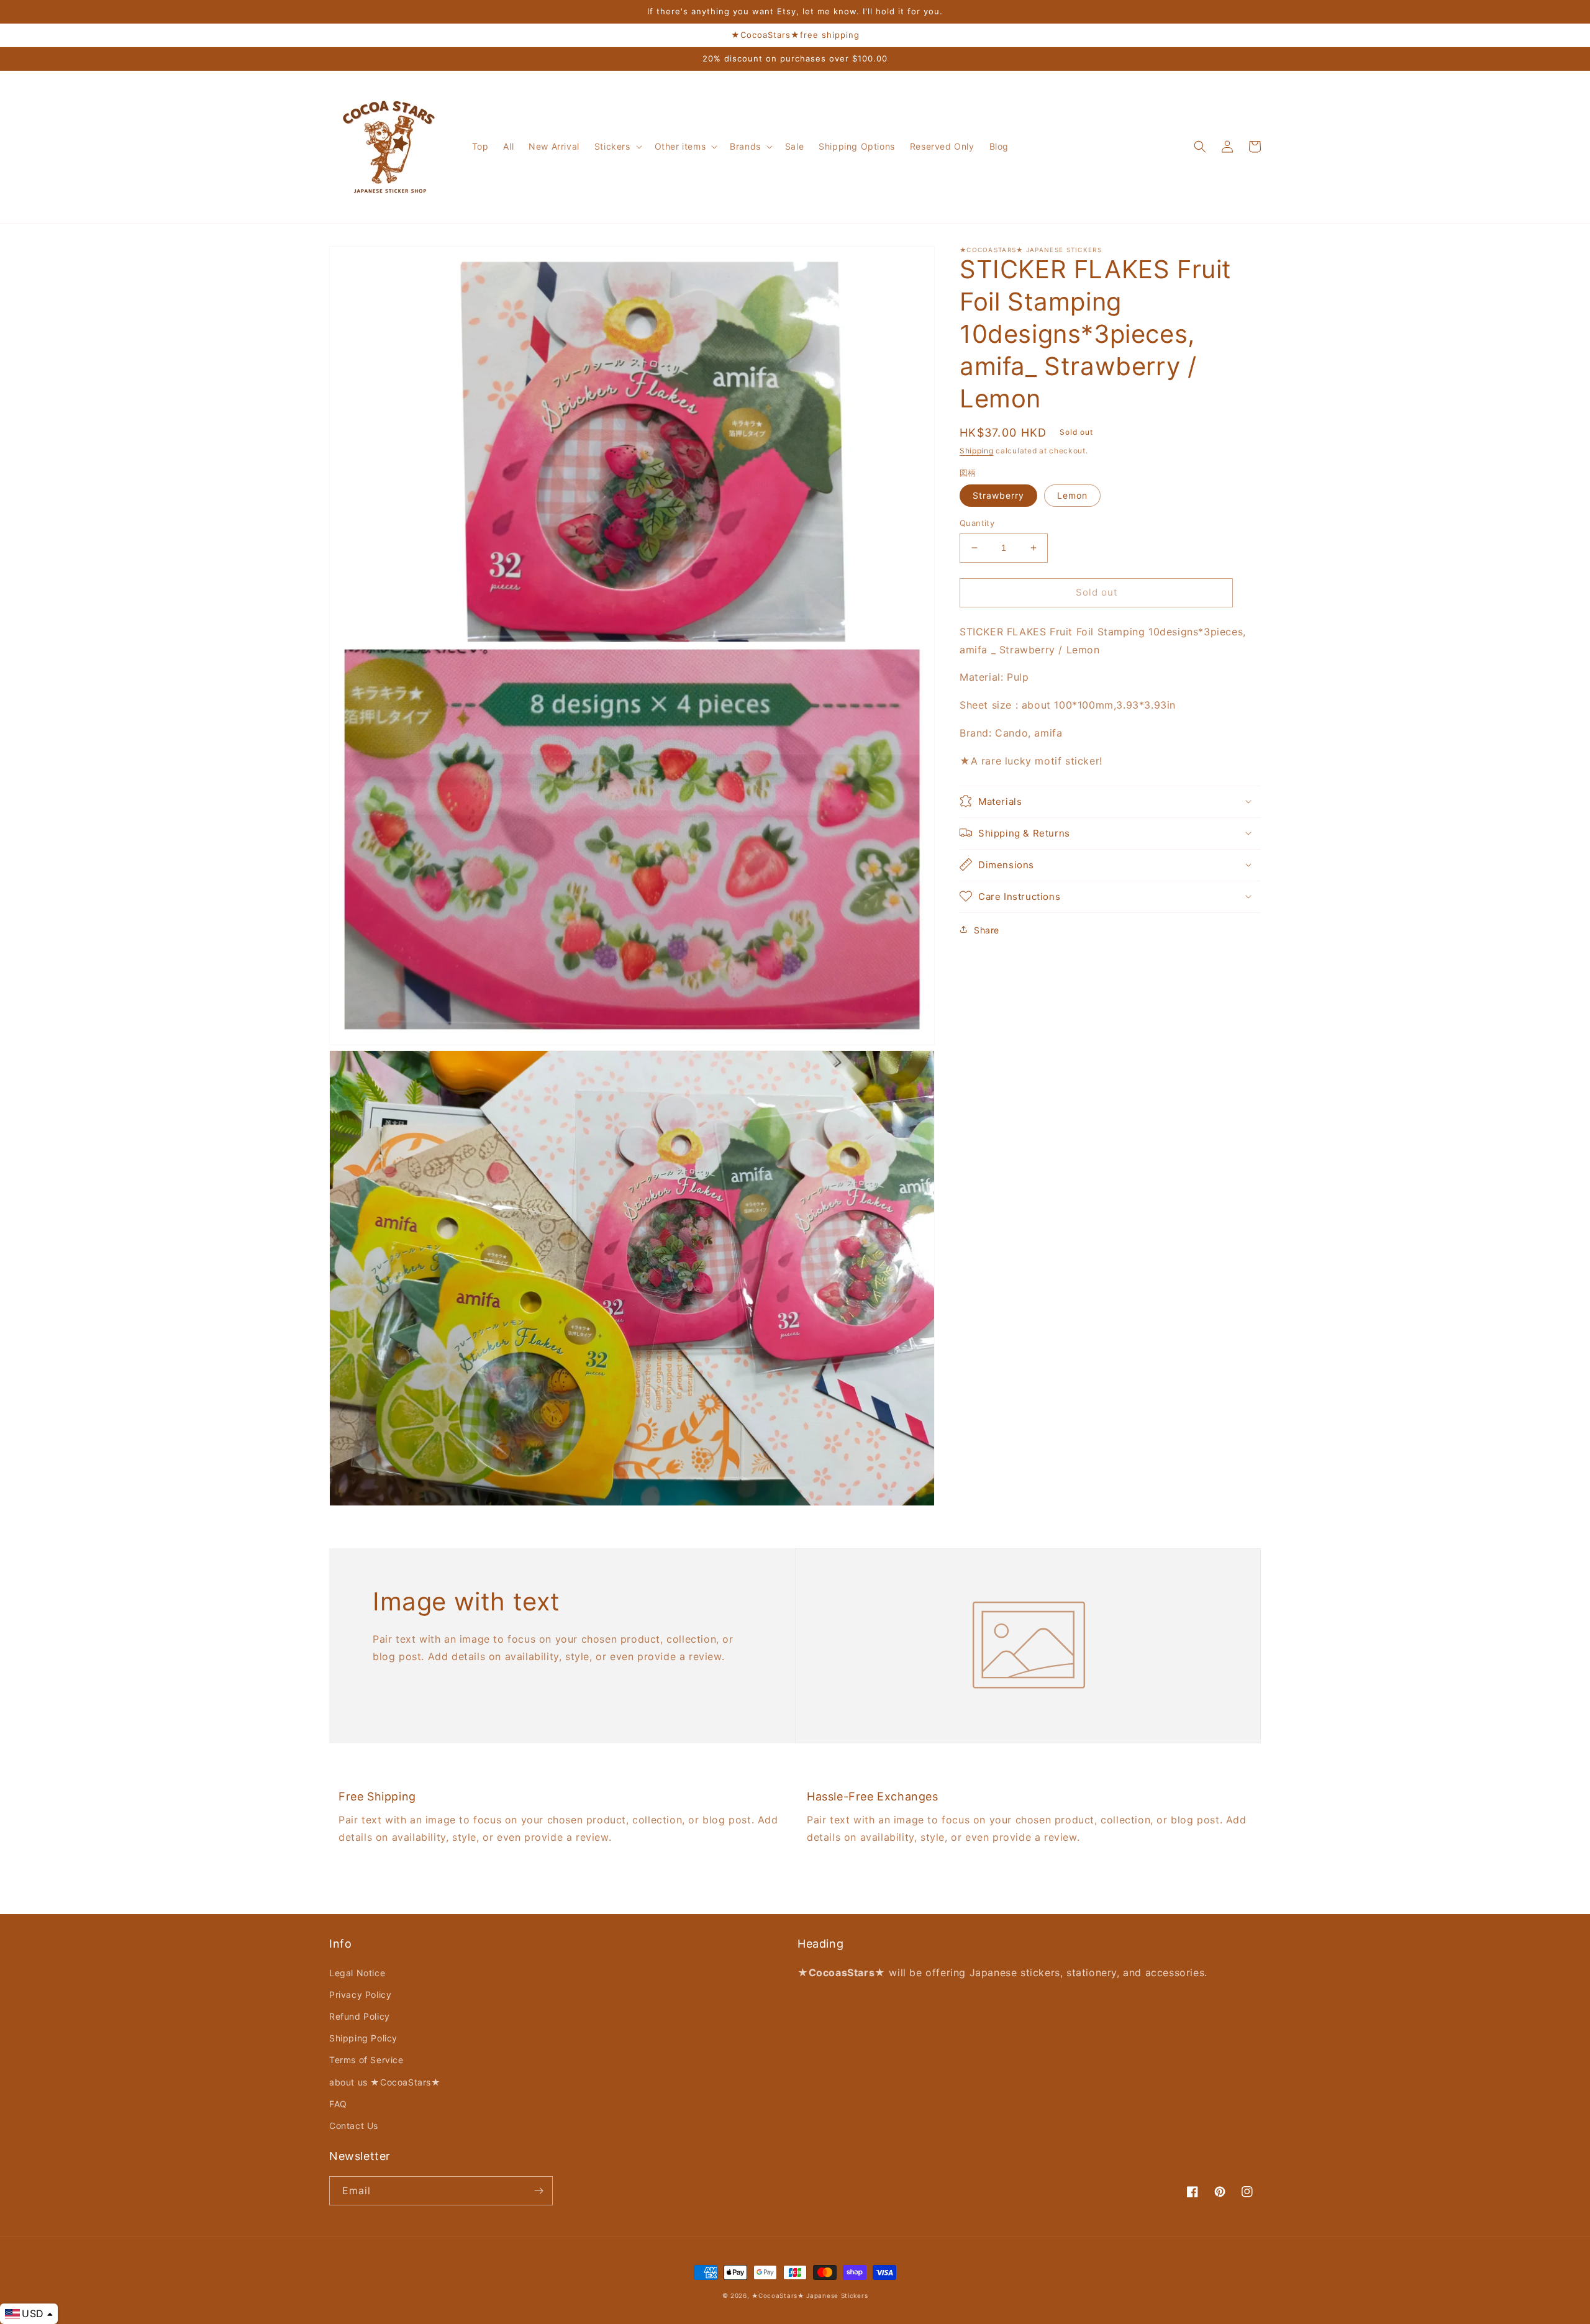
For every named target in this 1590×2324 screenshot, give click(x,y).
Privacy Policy (360, 1995)
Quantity (977, 523)
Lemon (1072, 495)
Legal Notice (357, 1973)
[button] (617, 147)
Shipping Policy (363, 2038)
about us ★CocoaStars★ (385, 2082)
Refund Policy (360, 2016)
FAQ (338, 2104)
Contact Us (354, 2126)
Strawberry (998, 495)
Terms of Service (366, 2060)
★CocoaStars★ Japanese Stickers (810, 2295)
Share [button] (987, 929)
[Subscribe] (538, 2191)
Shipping (977, 451)
